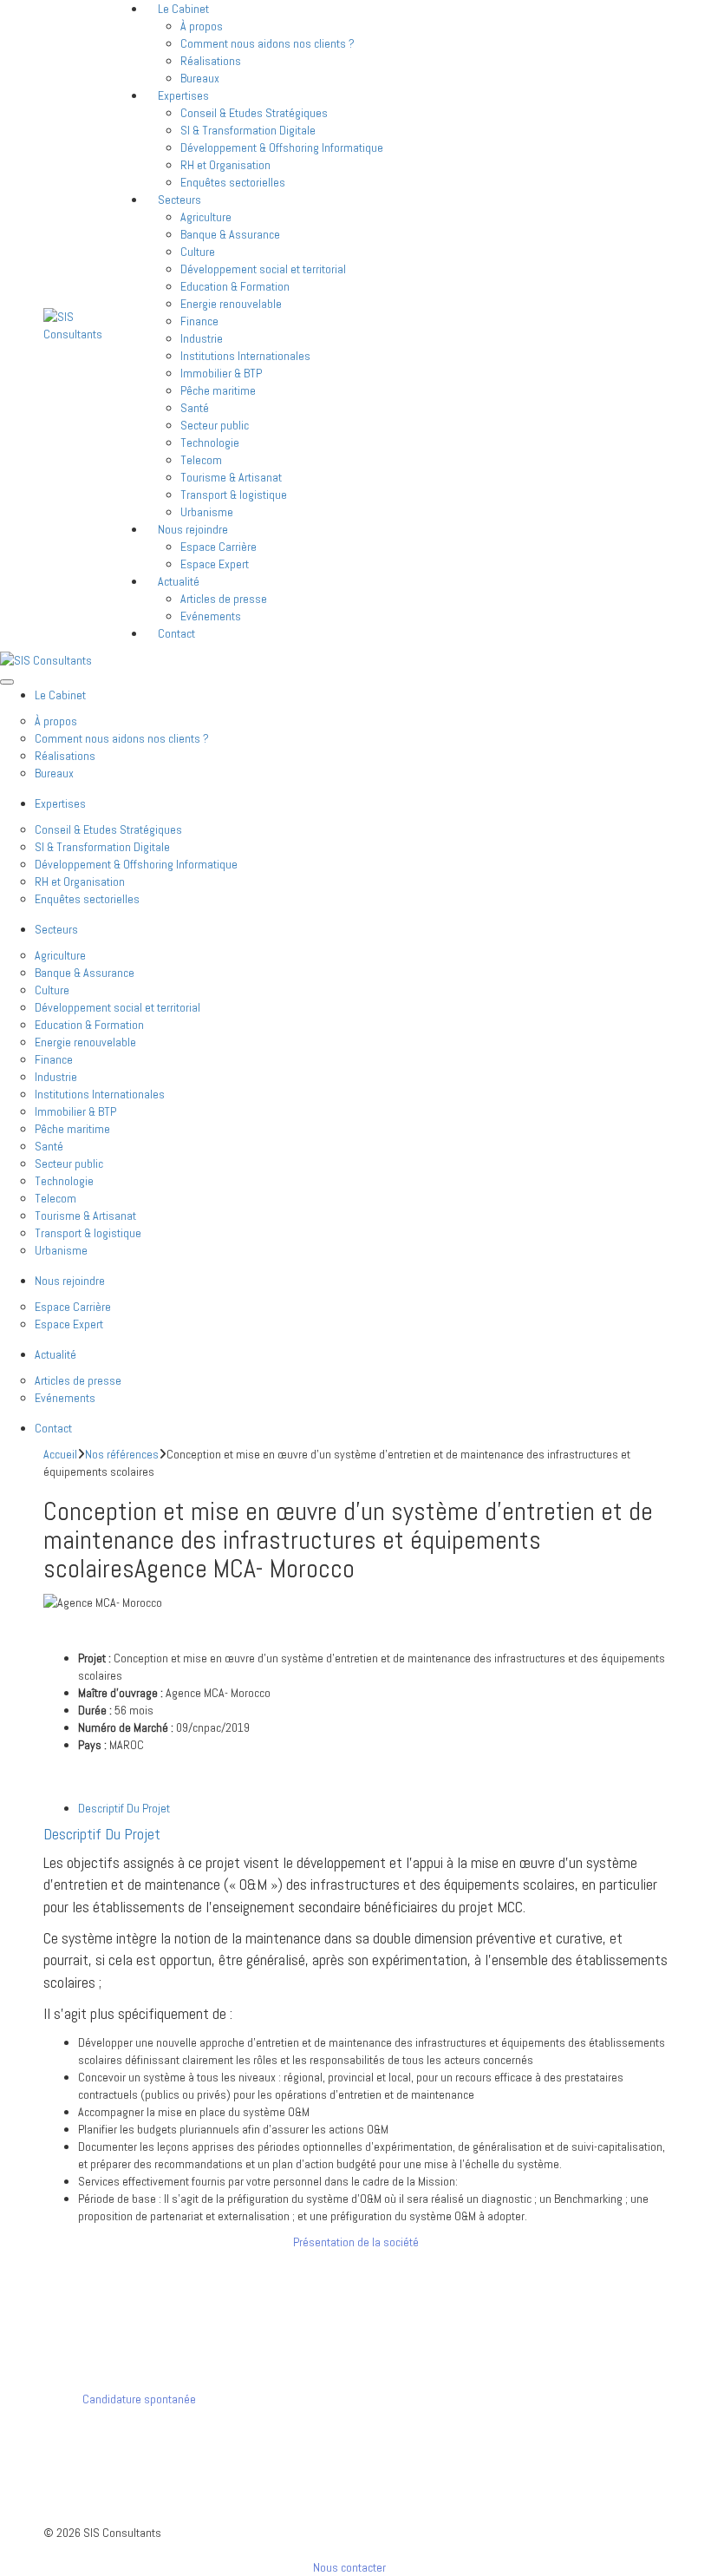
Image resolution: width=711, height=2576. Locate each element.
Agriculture (206, 217)
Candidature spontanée (138, 2399)
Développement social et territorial (263, 269)
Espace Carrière (219, 547)
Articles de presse (224, 599)
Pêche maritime (218, 390)
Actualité (179, 581)
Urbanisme (61, 1250)
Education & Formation (235, 286)
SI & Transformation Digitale (248, 130)
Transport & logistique (234, 495)
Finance (199, 321)
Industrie (202, 338)
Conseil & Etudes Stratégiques (254, 113)
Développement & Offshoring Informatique (282, 147)
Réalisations (211, 61)
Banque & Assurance (230, 234)
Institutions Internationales (245, 356)
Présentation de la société (356, 2242)
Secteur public (215, 425)
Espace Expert (215, 564)
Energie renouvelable (231, 304)
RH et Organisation (225, 165)
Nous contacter (351, 2567)
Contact (176, 633)
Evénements (211, 616)
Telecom (201, 460)
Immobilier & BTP (221, 373)
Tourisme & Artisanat (231, 477)
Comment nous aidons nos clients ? (267, 43)
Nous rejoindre (193, 529)
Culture (198, 252)
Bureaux (54, 773)
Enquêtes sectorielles (233, 182)
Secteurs (179, 200)
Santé (195, 408)
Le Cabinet (60, 695)
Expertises (183, 95)
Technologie (210, 442)
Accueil (60, 1454)
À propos (202, 26)
